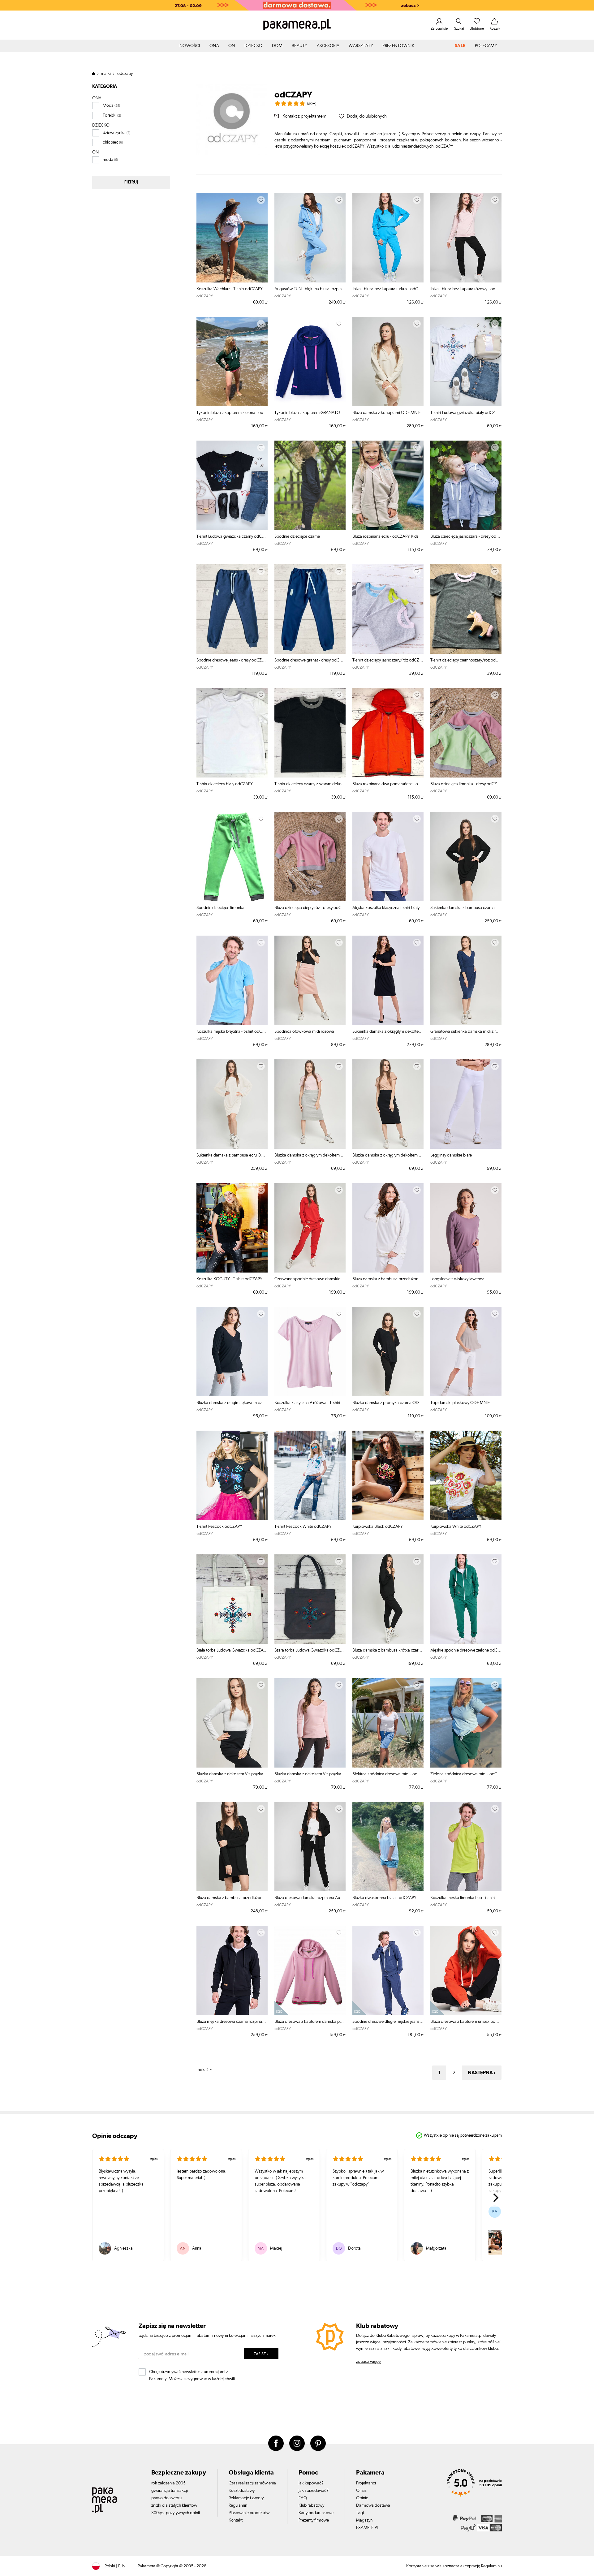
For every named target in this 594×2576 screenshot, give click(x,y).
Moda (108, 106)
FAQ (303, 2498)
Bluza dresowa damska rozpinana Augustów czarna (310, 1898)
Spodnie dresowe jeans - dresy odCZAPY (232, 660)
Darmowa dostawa (373, 2505)
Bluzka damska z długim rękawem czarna (232, 1403)
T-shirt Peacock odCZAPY (219, 1527)
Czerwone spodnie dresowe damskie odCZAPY (310, 1279)
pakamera (96, 73)
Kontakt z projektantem (304, 116)
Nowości (190, 46)
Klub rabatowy (311, 2505)
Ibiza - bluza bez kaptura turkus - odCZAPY (388, 289)
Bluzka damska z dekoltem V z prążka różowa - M (310, 1774)
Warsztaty (361, 46)
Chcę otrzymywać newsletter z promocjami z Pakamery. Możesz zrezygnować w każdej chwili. (193, 2374)
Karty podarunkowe (316, 2513)
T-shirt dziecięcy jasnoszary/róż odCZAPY (388, 660)
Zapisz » (261, 2354)
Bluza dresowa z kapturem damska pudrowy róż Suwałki (310, 2022)
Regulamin (238, 2505)
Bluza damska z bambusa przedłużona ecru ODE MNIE (388, 1279)
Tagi (360, 2513)
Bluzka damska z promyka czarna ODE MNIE (388, 1403)
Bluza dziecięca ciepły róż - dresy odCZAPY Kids (310, 908)
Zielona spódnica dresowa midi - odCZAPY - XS (466, 1774)
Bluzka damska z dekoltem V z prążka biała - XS (232, 1774)
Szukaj (459, 28)
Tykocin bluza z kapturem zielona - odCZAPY (232, 413)
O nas (361, 2491)
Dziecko (254, 46)
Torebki (110, 115)
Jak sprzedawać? (314, 2491)
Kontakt (236, 2520)
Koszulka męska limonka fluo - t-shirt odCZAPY (466, 1898)
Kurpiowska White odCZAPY (456, 1527)
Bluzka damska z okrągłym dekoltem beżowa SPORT (388, 1155)
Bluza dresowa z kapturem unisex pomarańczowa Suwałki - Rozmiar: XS (466, 2022)
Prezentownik (398, 46)
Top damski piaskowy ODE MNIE (460, 1403)
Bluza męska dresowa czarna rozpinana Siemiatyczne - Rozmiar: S (232, 2022)
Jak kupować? (311, 2483)
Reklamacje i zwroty (246, 2498)
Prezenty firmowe (314, 2520)
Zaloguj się (439, 28)
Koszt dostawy (242, 2491)
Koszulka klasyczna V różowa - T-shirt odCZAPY (310, 1403)
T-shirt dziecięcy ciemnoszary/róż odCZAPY (466, 660)
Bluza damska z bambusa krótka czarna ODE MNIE (388, 1650)
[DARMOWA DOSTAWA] (297, 5)
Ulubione (477, 28)
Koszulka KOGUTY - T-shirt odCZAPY (229, 1279)
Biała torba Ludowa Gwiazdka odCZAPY (232, 1650)
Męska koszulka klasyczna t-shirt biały (386, 908)
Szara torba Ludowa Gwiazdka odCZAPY (310, 1650)
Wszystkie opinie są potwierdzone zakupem (463, 2135)
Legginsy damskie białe (451, 1155)
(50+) (312, 104)
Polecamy (486, 46)
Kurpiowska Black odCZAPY (378, 1527)
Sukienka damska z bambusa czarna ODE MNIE (466, 908)
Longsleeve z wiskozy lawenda (457, 1279)
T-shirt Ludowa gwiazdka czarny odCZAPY (232, 536)
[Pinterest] (318, 2443)
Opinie (362, 2498)
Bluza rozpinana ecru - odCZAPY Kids (385, 536)
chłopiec (110, 142)
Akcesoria (328, 46)
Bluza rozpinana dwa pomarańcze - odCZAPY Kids (388, 784)
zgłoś (154, 2159)
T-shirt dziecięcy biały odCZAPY (225, 784)
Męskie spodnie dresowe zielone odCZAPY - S (466, 1650)
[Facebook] (276, 2443)
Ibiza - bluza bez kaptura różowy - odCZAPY (466, 289)
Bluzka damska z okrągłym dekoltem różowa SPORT (310, 1155)
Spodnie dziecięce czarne (297, 536)
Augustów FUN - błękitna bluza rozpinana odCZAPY (310, 289)
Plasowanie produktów (249, 2513)
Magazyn (364, 2520)
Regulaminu (491, 2566)
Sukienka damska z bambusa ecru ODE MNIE (232, 1155)
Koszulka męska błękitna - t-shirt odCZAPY (232, 1032)
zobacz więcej (369, 2362)
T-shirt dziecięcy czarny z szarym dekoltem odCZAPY (310, 784)
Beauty (300, 46)
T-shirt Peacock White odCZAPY (303, 1527)
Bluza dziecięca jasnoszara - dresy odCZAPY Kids (466, 536)
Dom (277, 46)
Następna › (482, 2073)
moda (108, 160)
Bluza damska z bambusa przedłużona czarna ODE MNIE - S (232, 1898)
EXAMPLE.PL (367, 2528)
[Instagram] (297, 2443)
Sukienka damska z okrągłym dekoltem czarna (388, 1032)
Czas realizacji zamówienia (252, 2483)
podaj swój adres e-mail (166, 2354)
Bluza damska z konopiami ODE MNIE (386, 413)
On (232, 46)
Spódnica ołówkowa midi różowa (304, 1032)
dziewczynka (114, 133)
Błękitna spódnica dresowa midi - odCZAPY (388, 1774)
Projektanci (366, 2483)
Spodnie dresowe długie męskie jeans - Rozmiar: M (388, 2022)
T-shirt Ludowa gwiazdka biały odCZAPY (466, 413)
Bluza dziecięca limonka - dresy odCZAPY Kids (466, 784)
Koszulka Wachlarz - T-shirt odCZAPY (230, 289)
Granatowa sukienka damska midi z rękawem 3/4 (466, 1032)
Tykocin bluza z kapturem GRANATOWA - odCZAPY (310, 413)
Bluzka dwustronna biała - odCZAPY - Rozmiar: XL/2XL (388, 1898)
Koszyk (495, 28)
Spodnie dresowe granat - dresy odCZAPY (310, 660)
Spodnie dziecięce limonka (220, 908)
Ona (214, 46)
